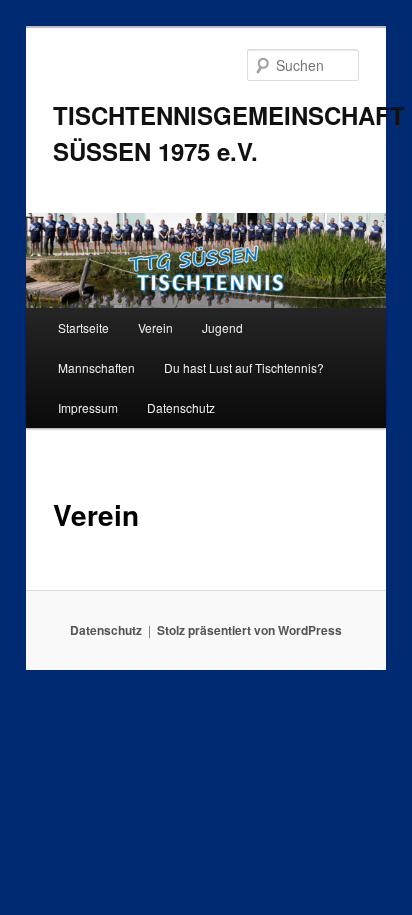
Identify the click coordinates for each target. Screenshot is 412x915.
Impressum (88, 407)
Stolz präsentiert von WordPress (249, 630)
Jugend (222, 327)
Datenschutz (181, 407)
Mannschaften (96, 367)
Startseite (83, 327)
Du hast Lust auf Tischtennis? (244, 367)
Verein (155, 327)
